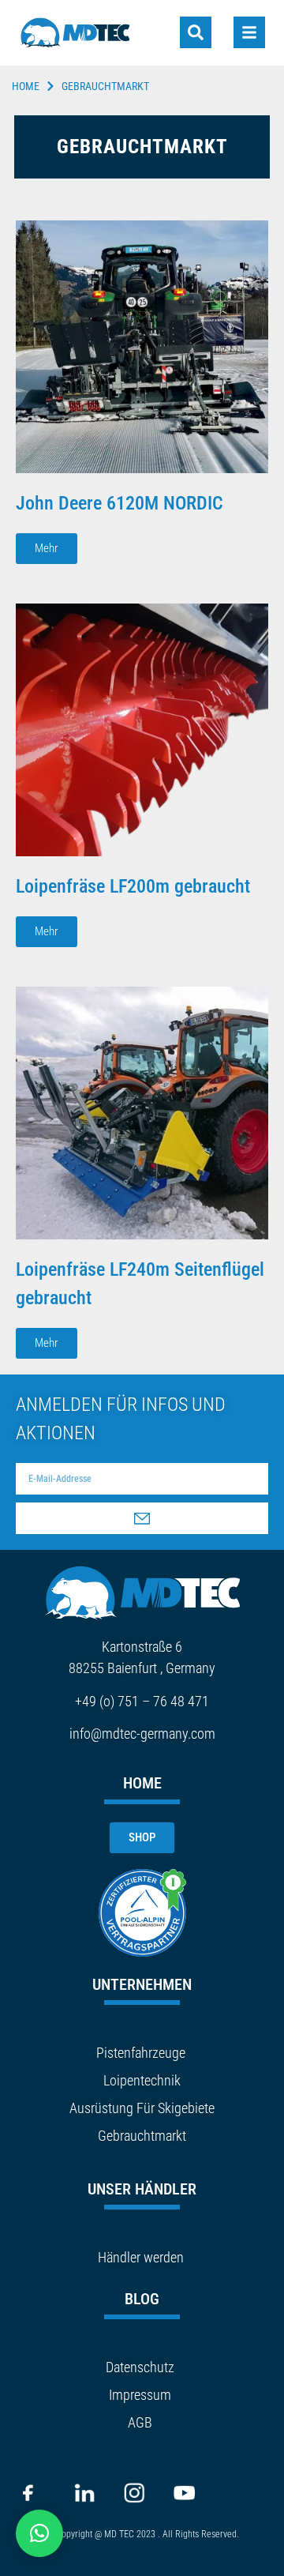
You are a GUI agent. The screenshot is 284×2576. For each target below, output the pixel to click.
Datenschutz (140, 2367)
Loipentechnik (142, 2080)
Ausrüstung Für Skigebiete (142, 2108)
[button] (39, 2533)
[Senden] (142, 1518)
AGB (140, 2422)
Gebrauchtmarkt (142, 2136)
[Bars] (249, 32)
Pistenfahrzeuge (141, 2053)
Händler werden (141, 2257)
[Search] (196, 32)
